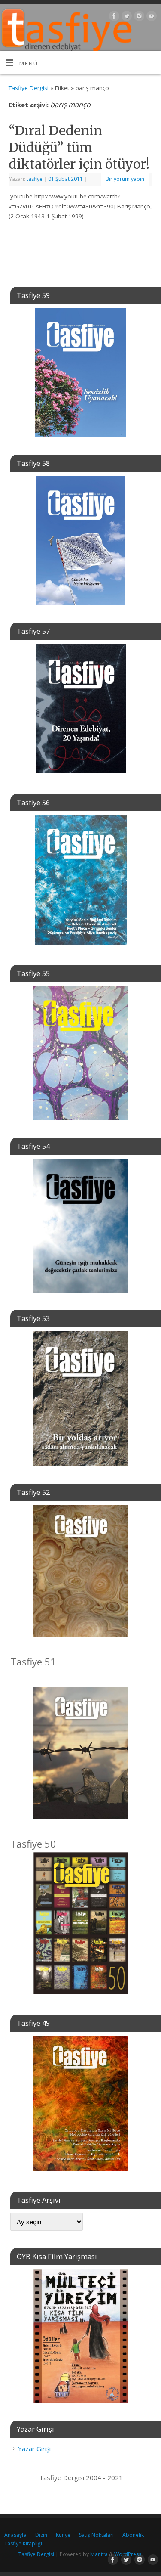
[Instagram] (138, 17)
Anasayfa (15, 2535)
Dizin (41, 2535)
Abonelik (133, 2535)
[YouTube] (150, 17)
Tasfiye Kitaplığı (23, 2543)
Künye (63, 2535)
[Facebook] (113, 17)
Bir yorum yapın (125, 179)
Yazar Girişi (34, 2449)
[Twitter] (126, 17)
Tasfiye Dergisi (29, 88)
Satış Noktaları (96, 2535)
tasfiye (35, 179)
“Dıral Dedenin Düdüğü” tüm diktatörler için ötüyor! (79, 147)
